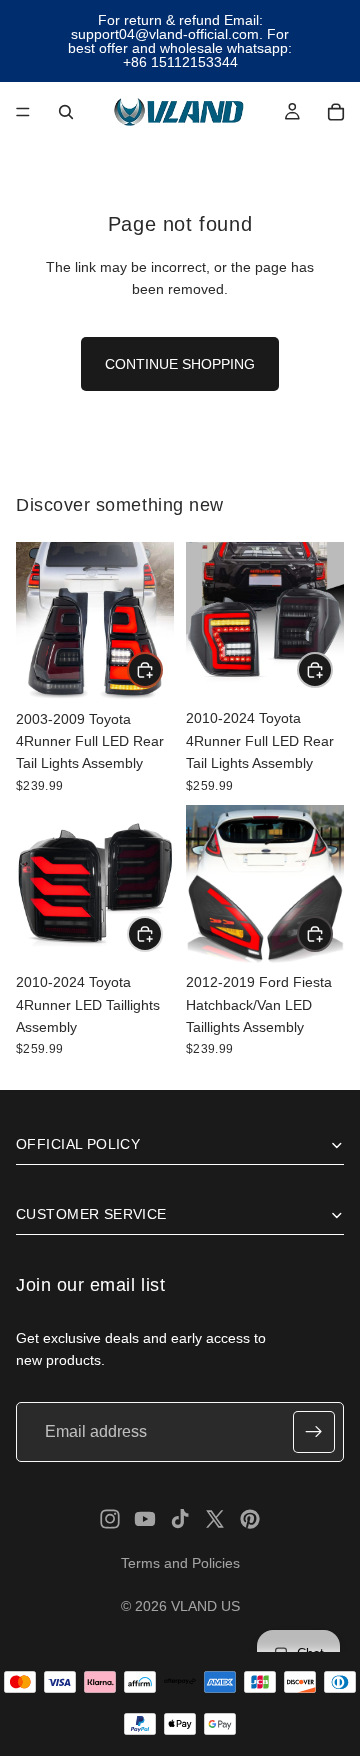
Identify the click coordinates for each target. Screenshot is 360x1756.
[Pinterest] (250, 1519)
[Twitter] (215, 1519)
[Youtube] (145, 1519)
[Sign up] (314, 1432)
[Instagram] (110, 1519)
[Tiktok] (180, 1519)
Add (162, 670)
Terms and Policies (180, 1563)
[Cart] (336, 112)
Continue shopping (180, 364)
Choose (332, 934)
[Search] (66, 112)
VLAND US (205, 1606)
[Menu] (23, 112)
